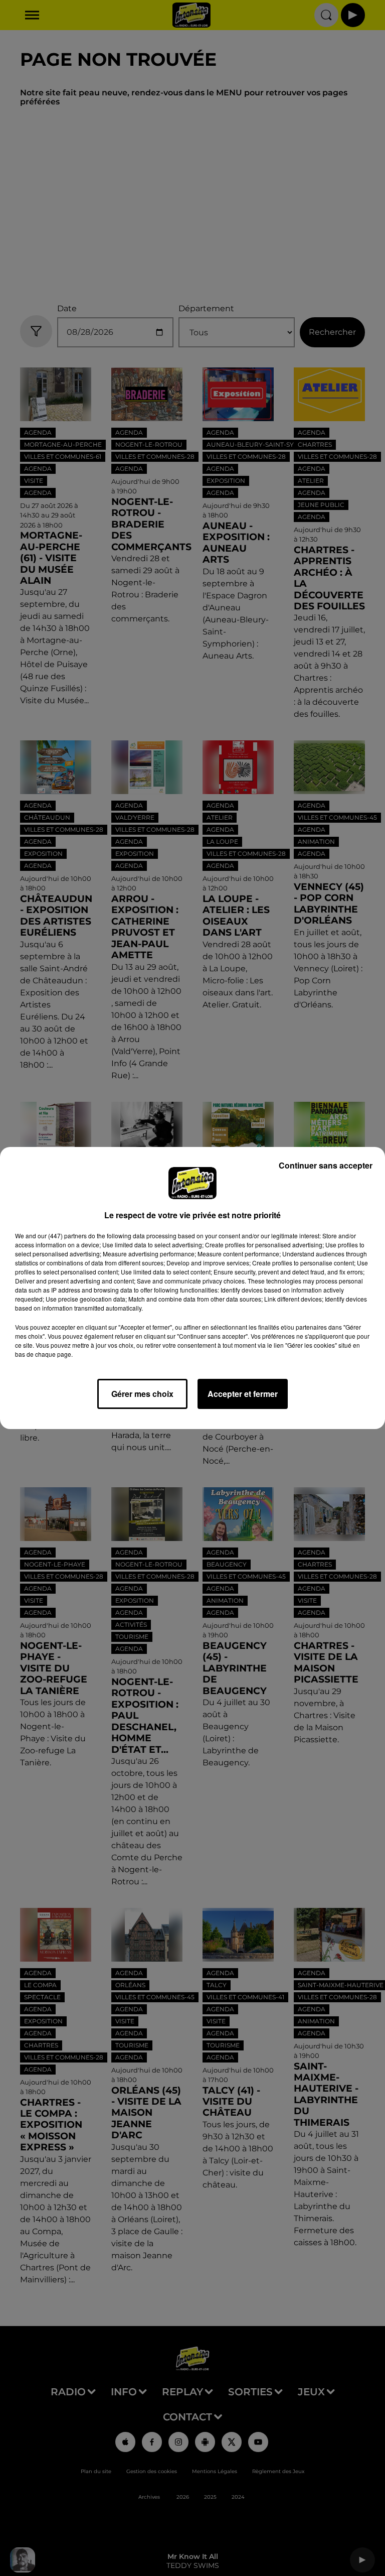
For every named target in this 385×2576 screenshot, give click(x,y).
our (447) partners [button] (62, 1236)
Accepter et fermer (243, 1394)
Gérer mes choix (142, 1394)
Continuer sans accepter (326, 1165)
